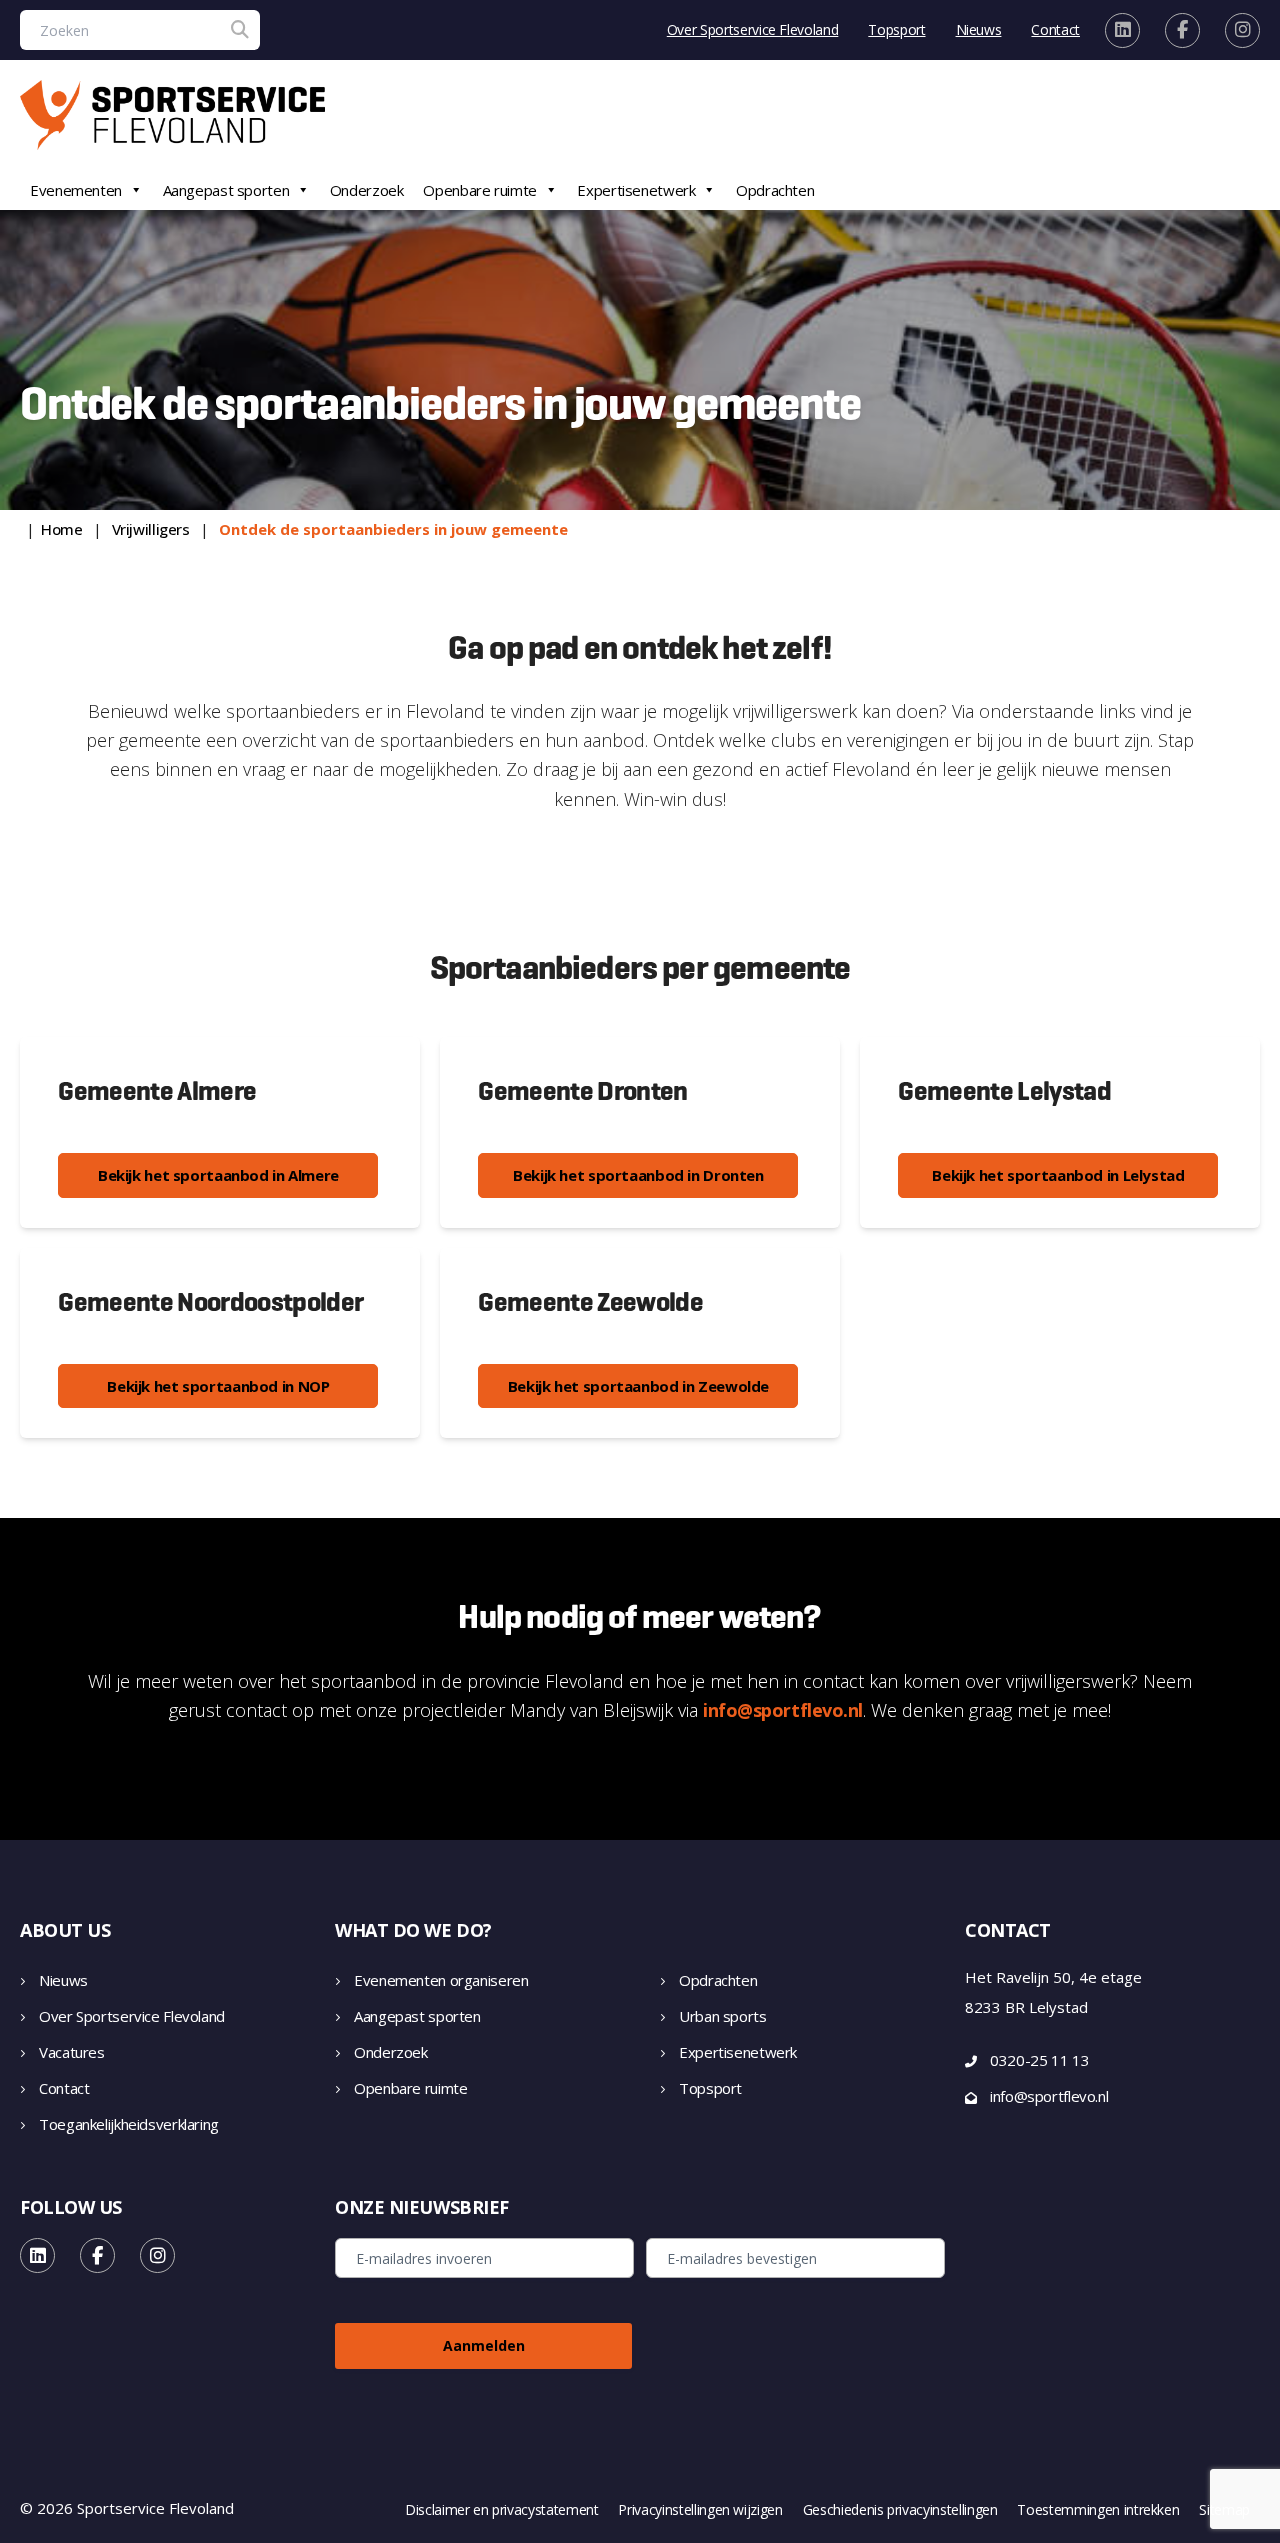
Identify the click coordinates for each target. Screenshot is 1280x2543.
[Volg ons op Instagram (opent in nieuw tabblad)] (1242, 30)
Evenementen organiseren (441, 1980)
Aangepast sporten (226, 190)
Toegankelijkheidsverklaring (129, 2124)
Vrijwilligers (151, 529)
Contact (1055, 29)
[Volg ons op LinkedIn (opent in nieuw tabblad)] (1122, 30)
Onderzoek (367, 190)
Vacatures (72, 2052)
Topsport (896, 29)
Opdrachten (775, 190)
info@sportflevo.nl (783, 1710)
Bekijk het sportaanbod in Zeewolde (638, 1386)
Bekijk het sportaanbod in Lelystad (1058, 1175)
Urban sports (723, 2016)
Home (62, 529)
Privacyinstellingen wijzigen (700, 2510)
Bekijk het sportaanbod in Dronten (638, 1175)
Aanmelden (484, 2345)
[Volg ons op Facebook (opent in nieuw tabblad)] (1182, 30)
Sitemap (1224, 2510)
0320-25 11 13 (1039, 2060)
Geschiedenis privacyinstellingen (900, 2510)
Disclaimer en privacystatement (502, 2510)
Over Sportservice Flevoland (753, 29)
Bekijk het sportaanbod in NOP (218, 1386)
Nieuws (979, 29)
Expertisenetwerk (636, 190)
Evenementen (76, 190)
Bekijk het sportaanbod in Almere (218, 1175)
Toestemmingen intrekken (1098, 2510)
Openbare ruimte (479, 190)
